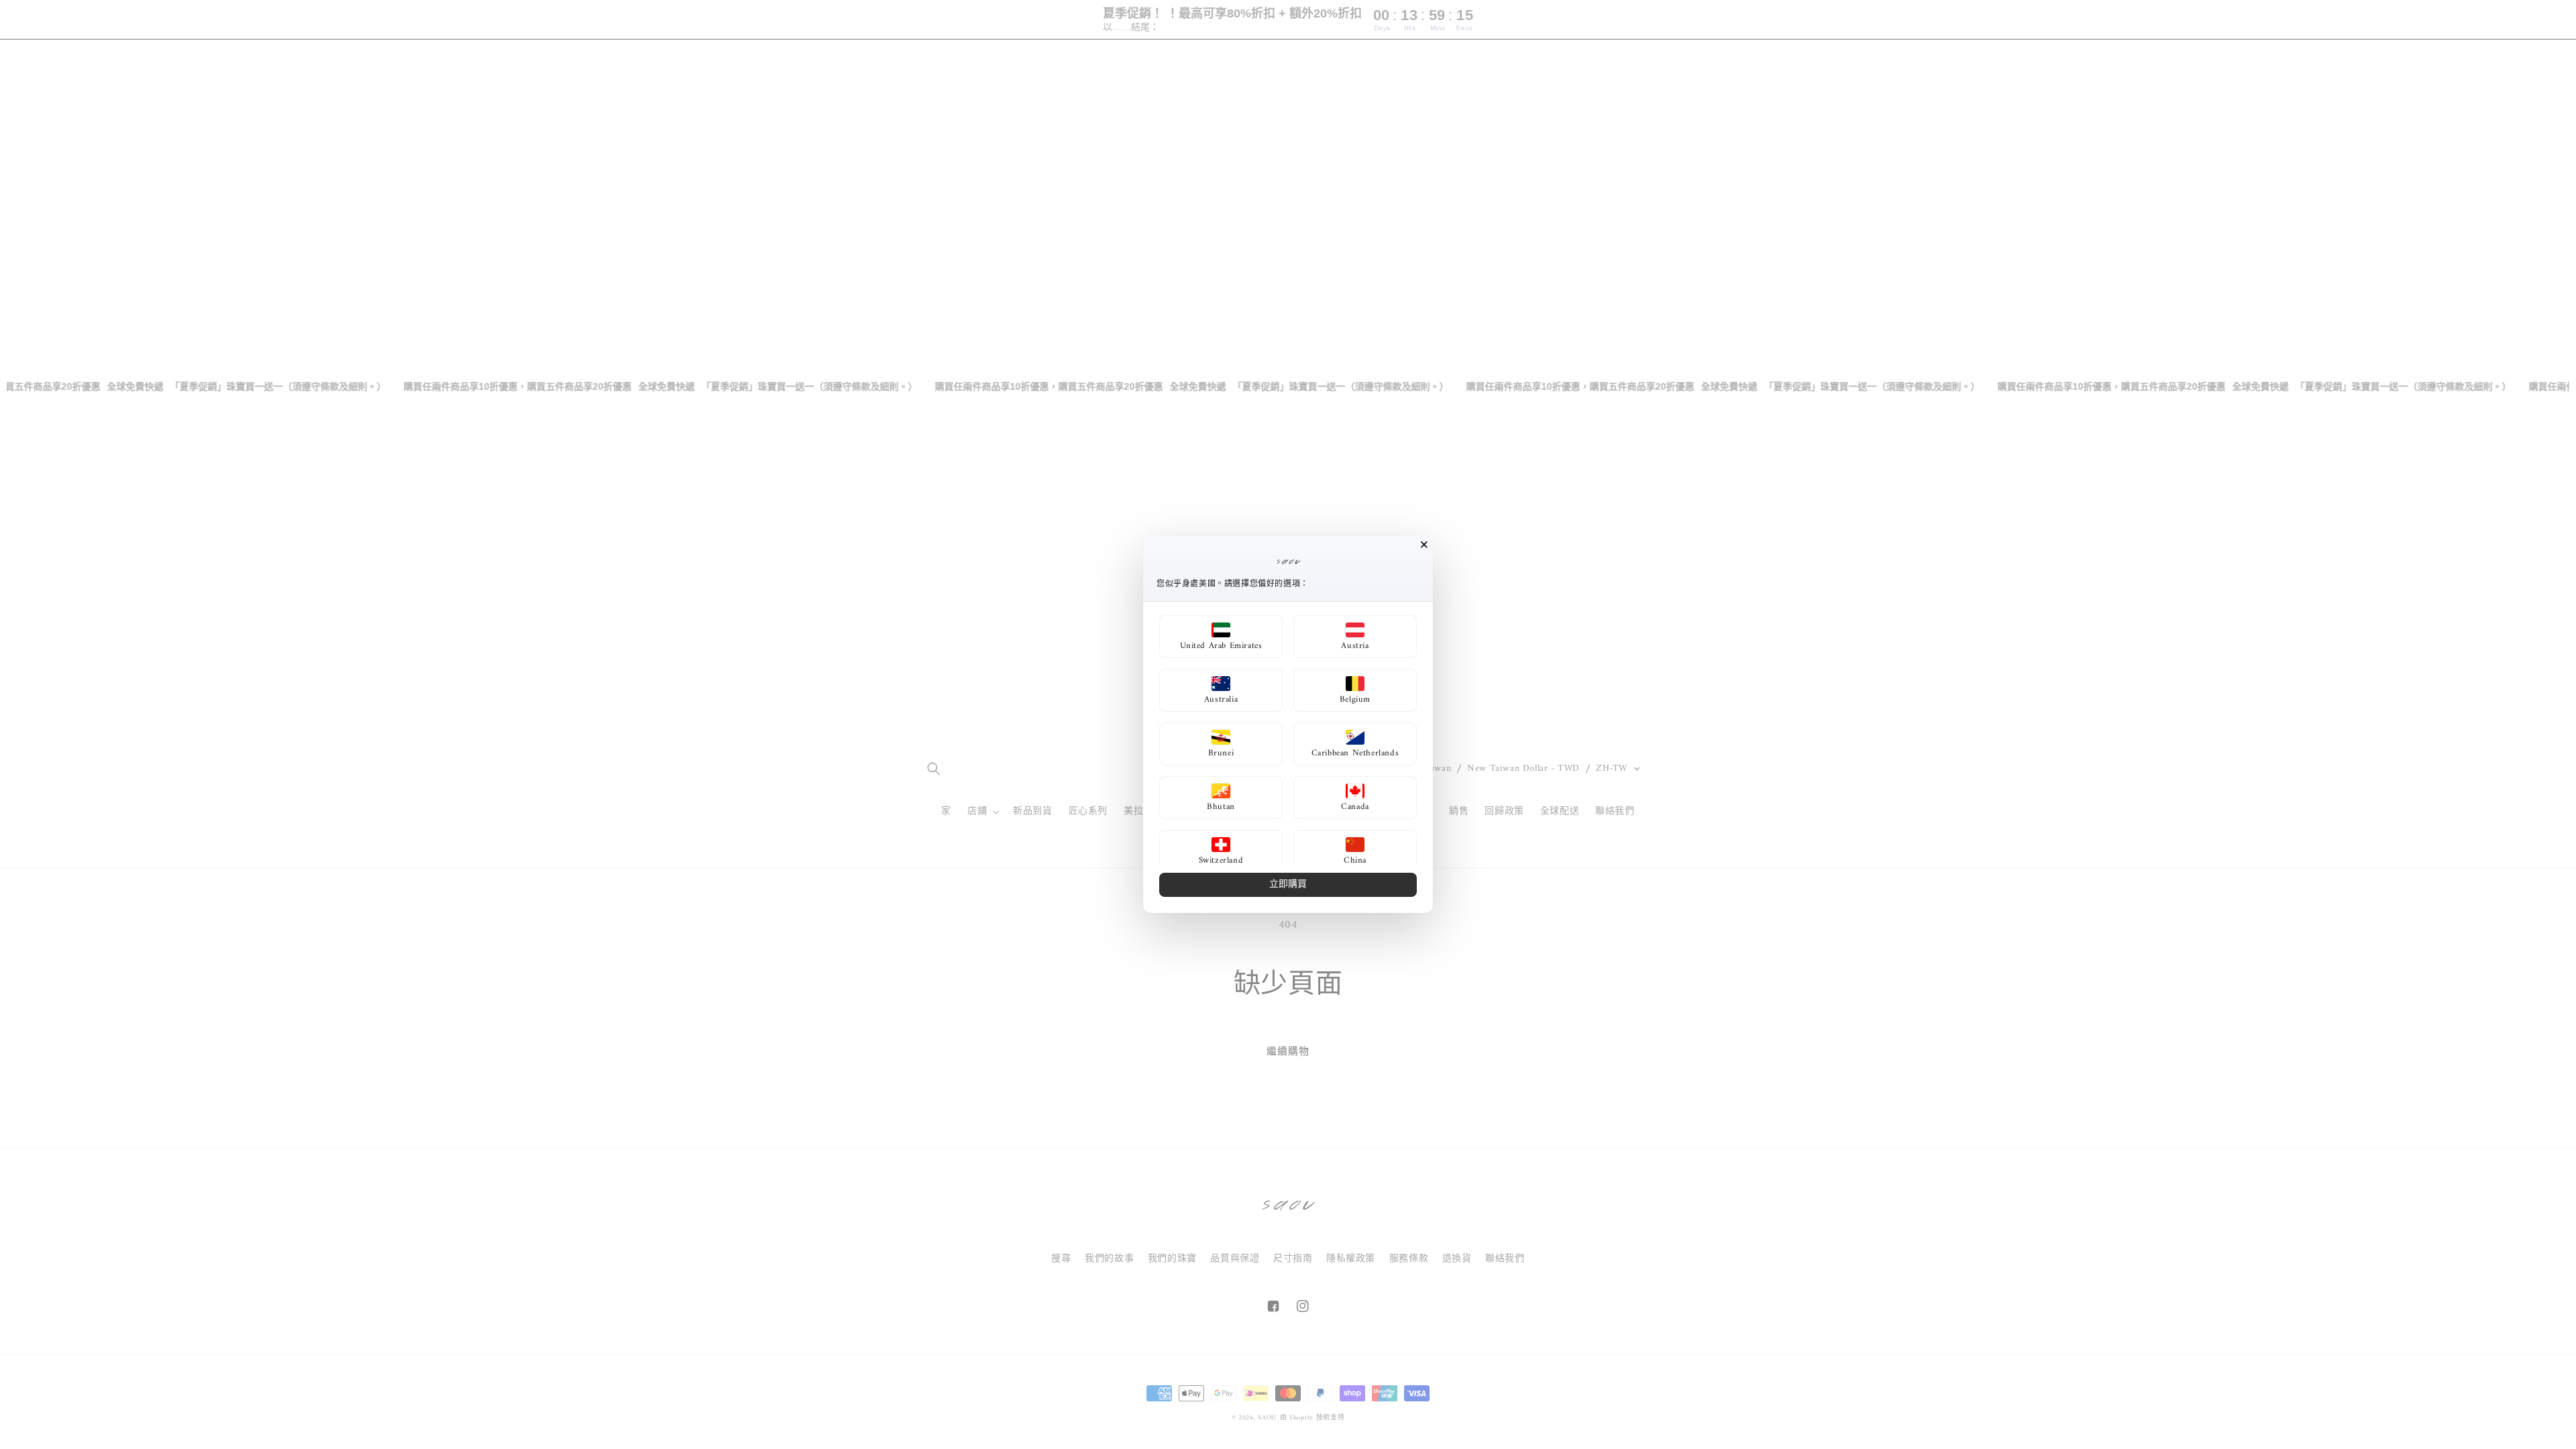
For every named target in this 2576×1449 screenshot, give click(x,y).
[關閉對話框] (1424, 545)
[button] (1221, 637)
